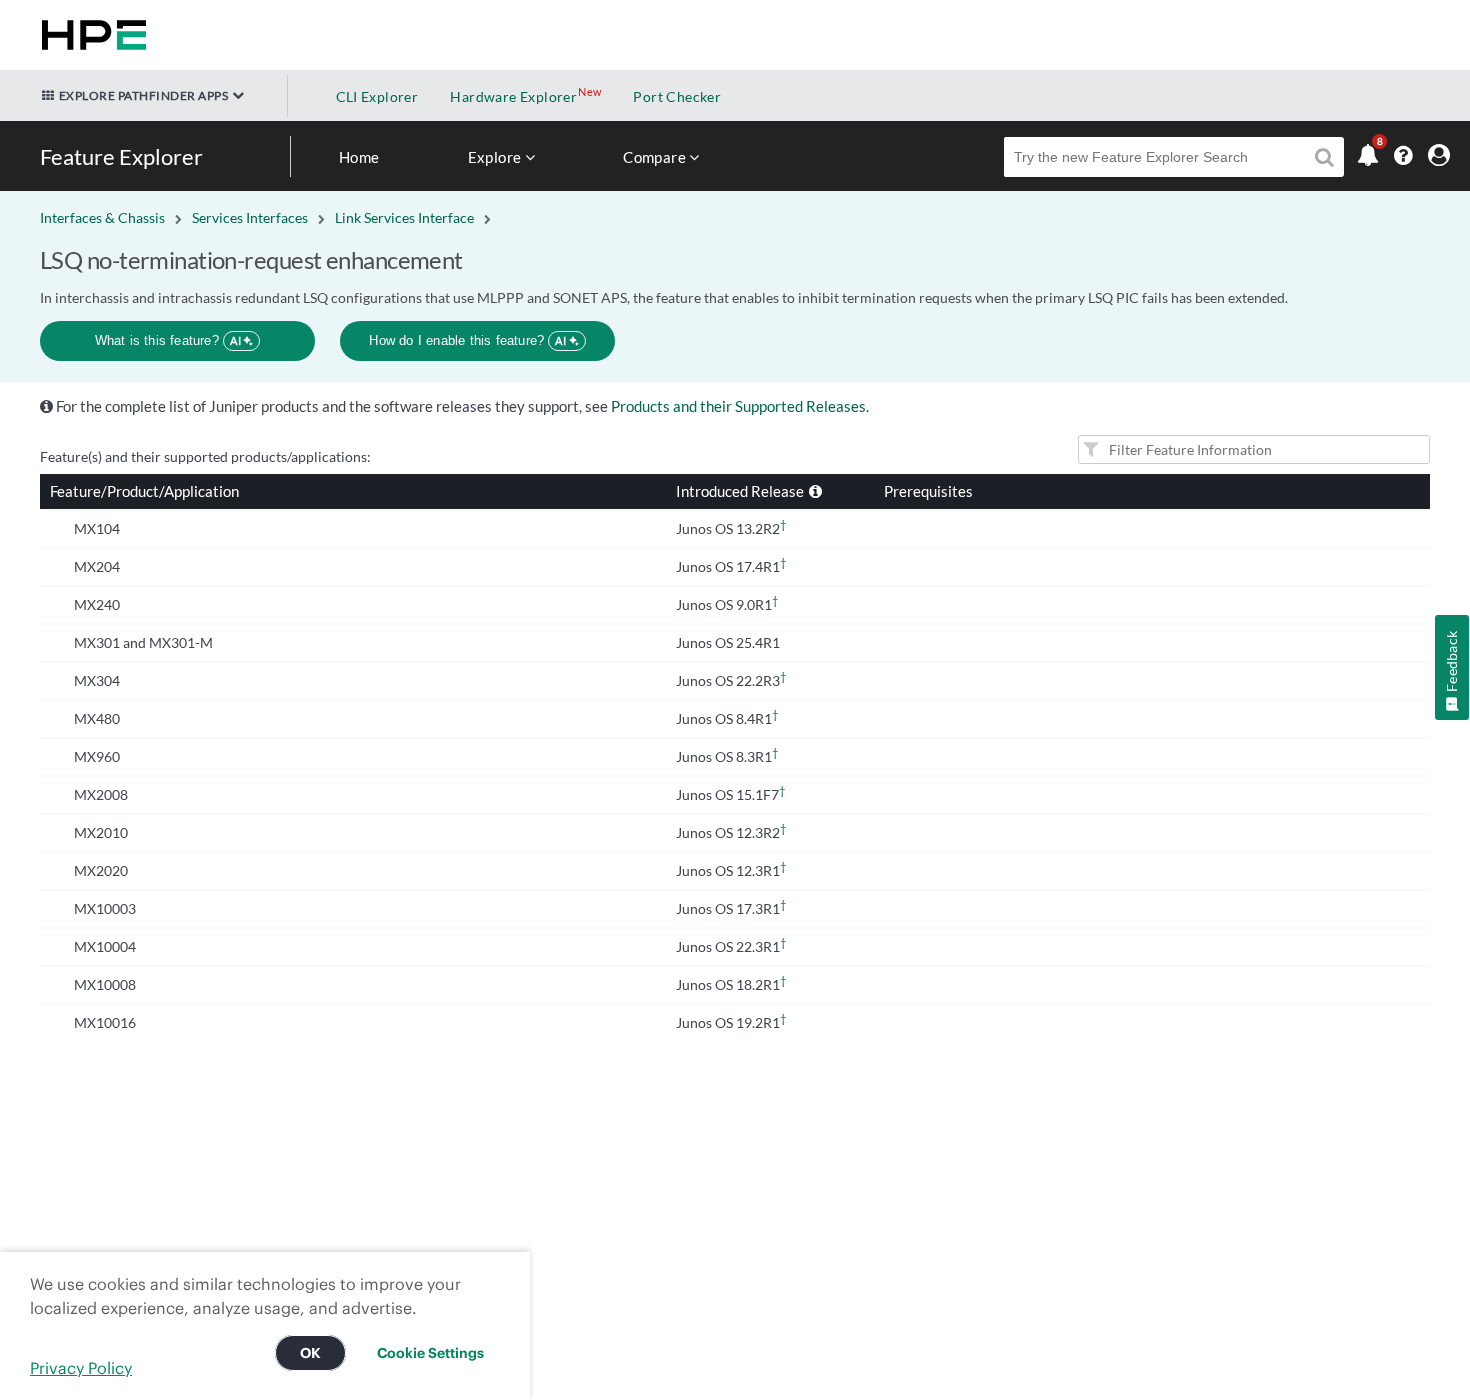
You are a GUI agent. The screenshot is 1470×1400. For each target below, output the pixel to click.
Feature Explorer (121, 156)
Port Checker (677, 96)
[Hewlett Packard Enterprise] (90, 35)
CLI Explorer (377, 96)
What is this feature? (168, 340)
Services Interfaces (250, 217)
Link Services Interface (404, 217)
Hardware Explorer (513, 96)
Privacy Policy (81, 1368)
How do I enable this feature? (467, 340)
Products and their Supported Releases (738, 406)
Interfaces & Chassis (102, 217)
